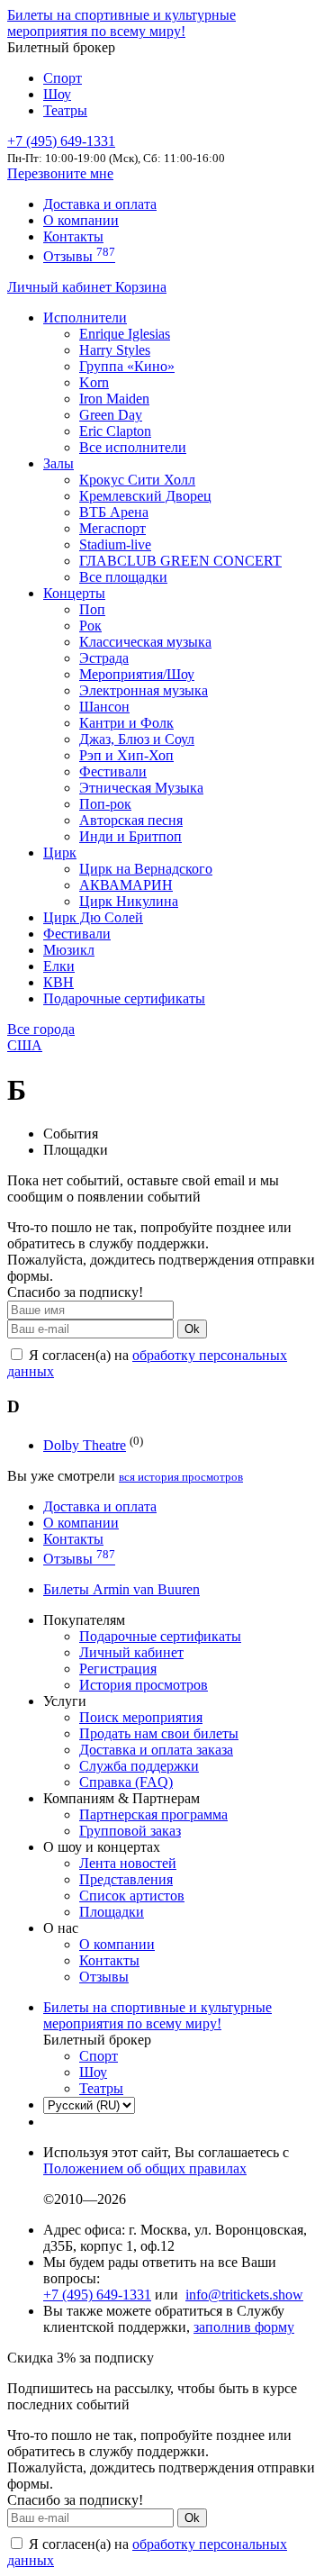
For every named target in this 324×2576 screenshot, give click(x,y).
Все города (41, 1029)
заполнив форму (244, 2327)
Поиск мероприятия (141, 1717)
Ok (192, 1329)
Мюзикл (69, 950)
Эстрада (104, 658)
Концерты (74, 593)
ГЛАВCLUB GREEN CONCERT (180, 561)
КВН (58, 982)
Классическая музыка (145, 642)
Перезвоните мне (60, 173)
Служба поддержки (139, 1766)
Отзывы (79, 256)
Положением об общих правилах (145, 2168)
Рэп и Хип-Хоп (126, 755)
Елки (59, 966)
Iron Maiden (114, 399)
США (25, 1045)
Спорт (63, 78)
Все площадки (123, 577)
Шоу (57, 94)
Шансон (104, 707)
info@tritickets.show (244, 2295)
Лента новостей (128, 1863)
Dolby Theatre (85, 1445)
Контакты (73, 236)
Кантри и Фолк (126, 723)
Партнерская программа (153, 1814)
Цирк (60, 853)
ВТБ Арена (114, 512)
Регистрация (118, 1669)
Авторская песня (131, 820)
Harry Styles (115, 350)
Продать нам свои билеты (159, 1733)
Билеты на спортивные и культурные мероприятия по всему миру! (121, 23)
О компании (81, 220)
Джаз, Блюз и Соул (137, 739)
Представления (126, 1879)
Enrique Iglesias (125, 334)
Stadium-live (115, 544)
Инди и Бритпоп (130, 836)
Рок (90, 626)
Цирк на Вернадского (146, 869)
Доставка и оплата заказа (156, 1750)
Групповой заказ (130, 1831)
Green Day (111, 415)
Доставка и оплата (100, 204)
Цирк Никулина (129, 901)
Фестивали (113, 771)
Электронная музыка (144, 690)
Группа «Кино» (127, 366)
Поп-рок (105, 804)
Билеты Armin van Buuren (121, 1589)
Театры (65, 110)
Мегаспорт (112, 528)
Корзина (141, 287)
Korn (94, 382)
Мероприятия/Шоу (137, 674)
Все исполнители (133, 447)
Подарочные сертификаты (124, 998)
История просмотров (144, 1685)
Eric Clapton (115, 431)
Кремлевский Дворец (145, 496)
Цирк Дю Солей (93, 917)
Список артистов (132, 1896)
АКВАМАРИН (126, 885)
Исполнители (85, 317)
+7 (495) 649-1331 (97, 2295)
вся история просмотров (181, 1477)
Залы (58, 463)
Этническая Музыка (141, 788)
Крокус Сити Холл (137, 480)
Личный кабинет (61, 287)
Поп (92, 609)
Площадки (112, 1912)
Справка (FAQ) (126, 1782)
